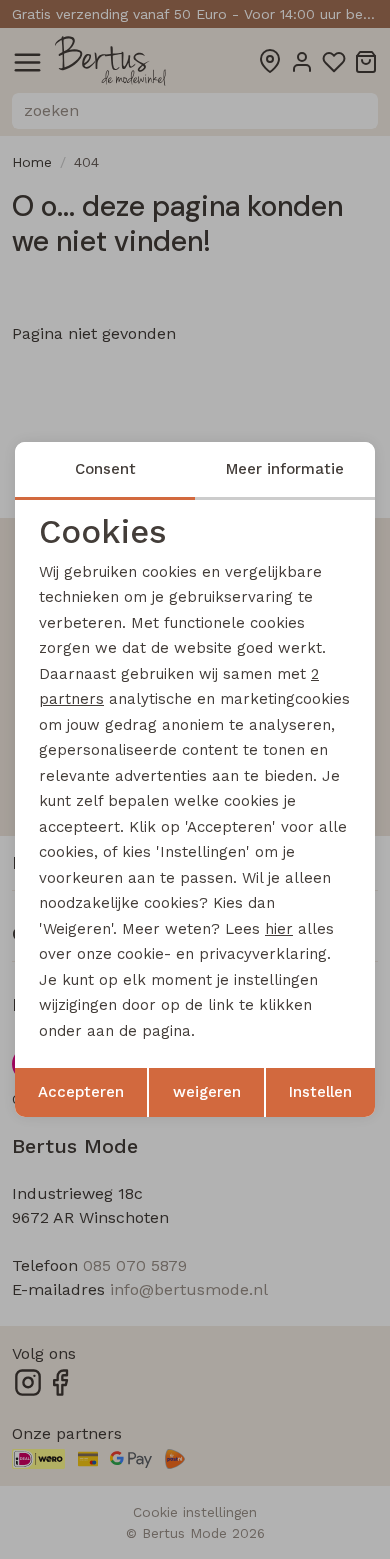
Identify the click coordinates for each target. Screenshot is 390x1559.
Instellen (320, 1092)
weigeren (207, 1092)
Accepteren (81, 1092)
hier (279, 929)
